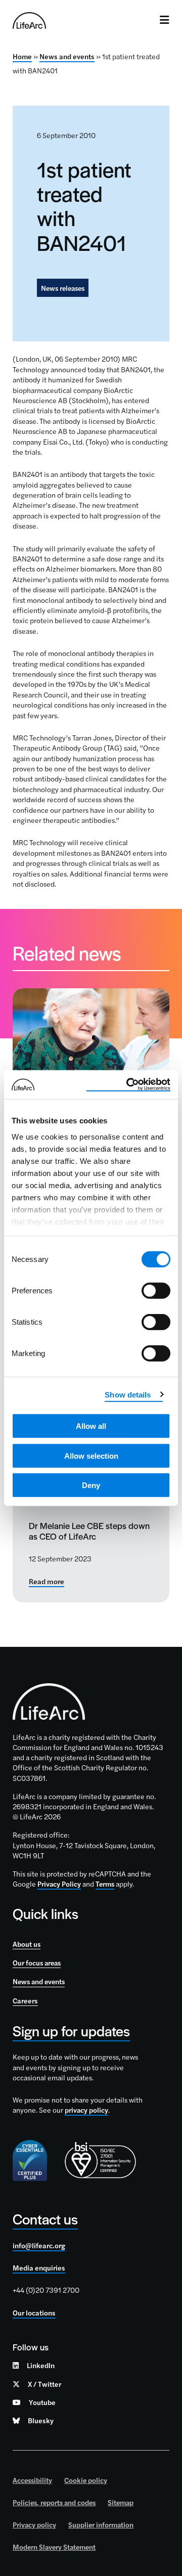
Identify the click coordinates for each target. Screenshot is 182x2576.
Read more (47, 1582)
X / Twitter (44, 2384)
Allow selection (91, 1455)
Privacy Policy (59, 1884)
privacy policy (86, 2110)
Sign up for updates (71, 2031)
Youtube (42, 2402)
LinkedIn (41, 2365)
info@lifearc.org (39, 2245)
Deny (91, 1485)
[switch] (156, 1291)
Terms (105, 1884)
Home (22, 56)
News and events (67, 56)
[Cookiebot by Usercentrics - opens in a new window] (128, 1084)
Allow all (91, 1426)
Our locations (34, 2312)
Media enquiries (39, 2267)
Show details (128, 1394)
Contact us (45, 2219)
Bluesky (41, 2420)
